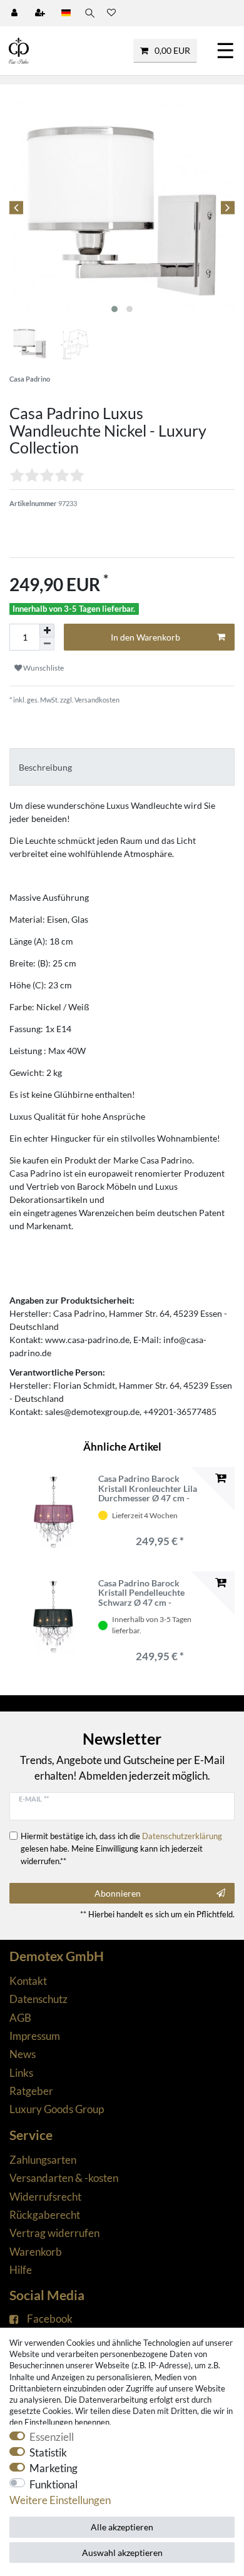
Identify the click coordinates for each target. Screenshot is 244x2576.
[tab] (122, 767)
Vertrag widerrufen (54, 2233)
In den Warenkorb (145, 637)
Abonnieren (118, 1893)
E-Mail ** (34, 1799)
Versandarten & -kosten (64, 2178)
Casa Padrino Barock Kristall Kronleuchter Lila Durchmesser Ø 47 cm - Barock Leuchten (148, 1488)
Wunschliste (43, 668)
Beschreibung (45, 767)
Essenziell (52, 2437)
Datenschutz (38, 1999)
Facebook (50, 2319)
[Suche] (89, 13)
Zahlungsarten (43, 2160)
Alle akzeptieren (122, 2527)
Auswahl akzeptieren (122, 2553)
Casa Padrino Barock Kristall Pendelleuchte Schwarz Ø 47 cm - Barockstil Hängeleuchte (146, 1593)
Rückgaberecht (45, 2215)
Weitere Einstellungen (60, 2500)
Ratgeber (31, 2091)
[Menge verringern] (47, 644)
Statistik (48, 2452)
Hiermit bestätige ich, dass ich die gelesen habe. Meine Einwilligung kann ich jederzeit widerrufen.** (121, 1848)
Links (21, 2073)
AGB (20, 2018)
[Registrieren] (41, 13)
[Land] (66, 13)
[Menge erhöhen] (47, 631)
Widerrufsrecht (45, 2197)
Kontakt (28, 1981)
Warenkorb (36, 2252)
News (23, 2054)
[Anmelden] (16, 13)
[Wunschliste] (111, 13)
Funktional (53, 2484)
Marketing (53, 2468)
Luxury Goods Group (57, 2109)
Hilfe (21, 2270)
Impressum (35, 2036)
